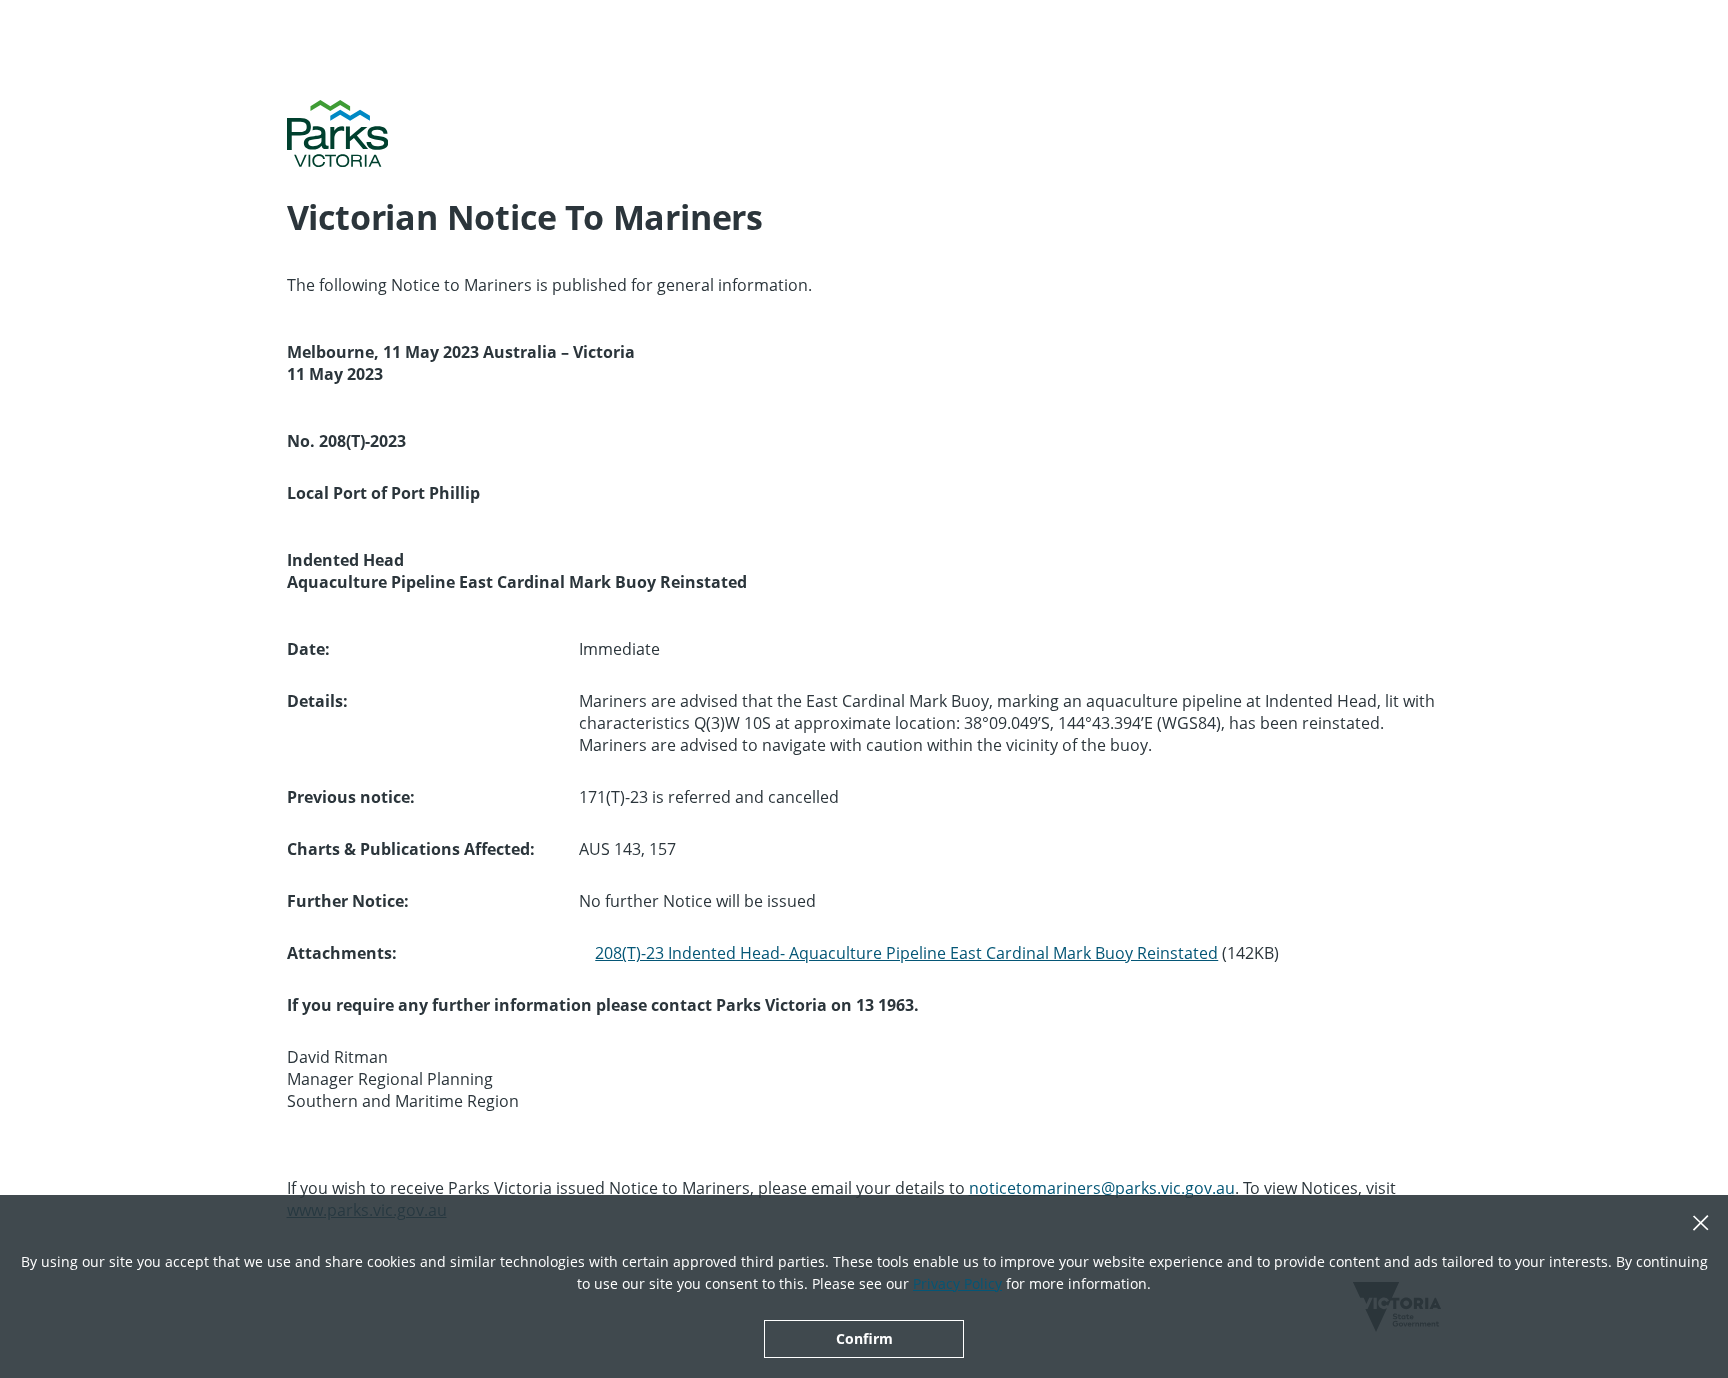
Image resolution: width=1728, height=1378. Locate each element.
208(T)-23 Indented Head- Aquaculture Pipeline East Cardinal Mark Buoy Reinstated (906, 953)
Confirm (864, 1338)
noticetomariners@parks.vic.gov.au (1102, 1188)
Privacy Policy (957, 1283)
